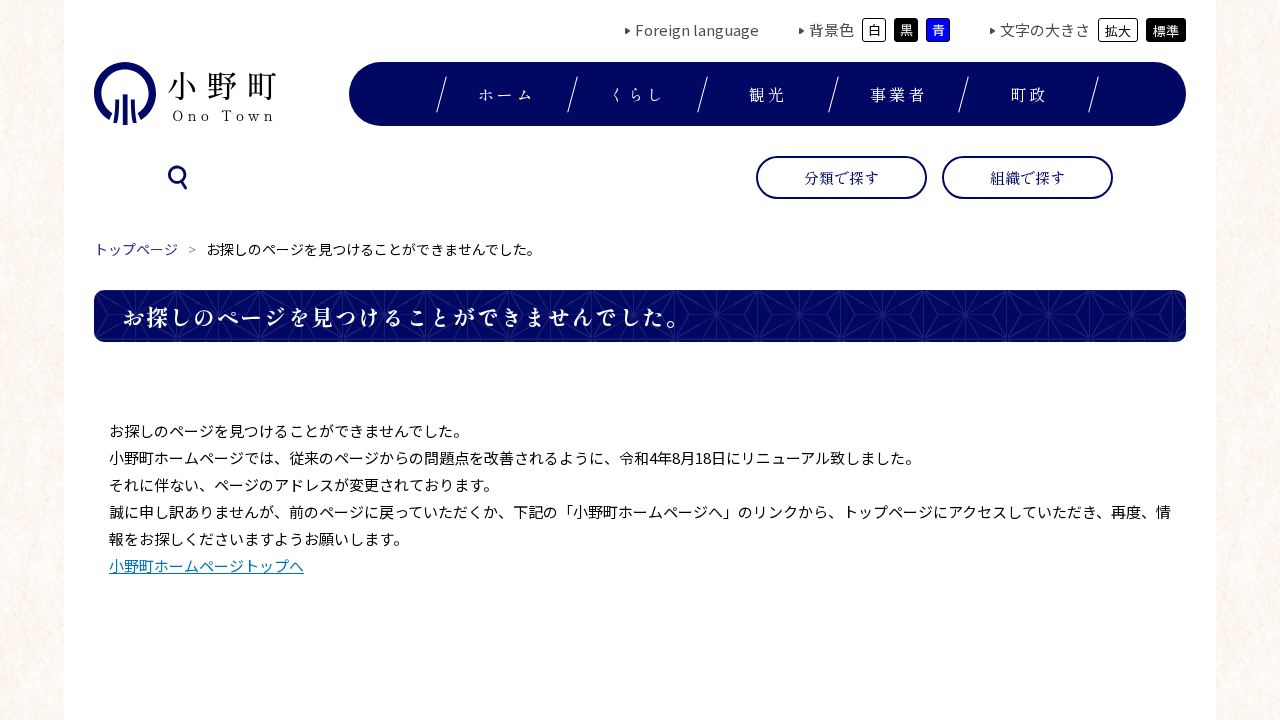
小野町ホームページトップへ (206, 565)
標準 (1166, 30)
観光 (768, 94)
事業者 (899, 94)
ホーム (507, 94)
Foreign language (697, 29)
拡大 (1118, 30)
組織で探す (1027, 177)
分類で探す (841, 177)
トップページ (136, 249)
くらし (638, 94)
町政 (1029, 94)
